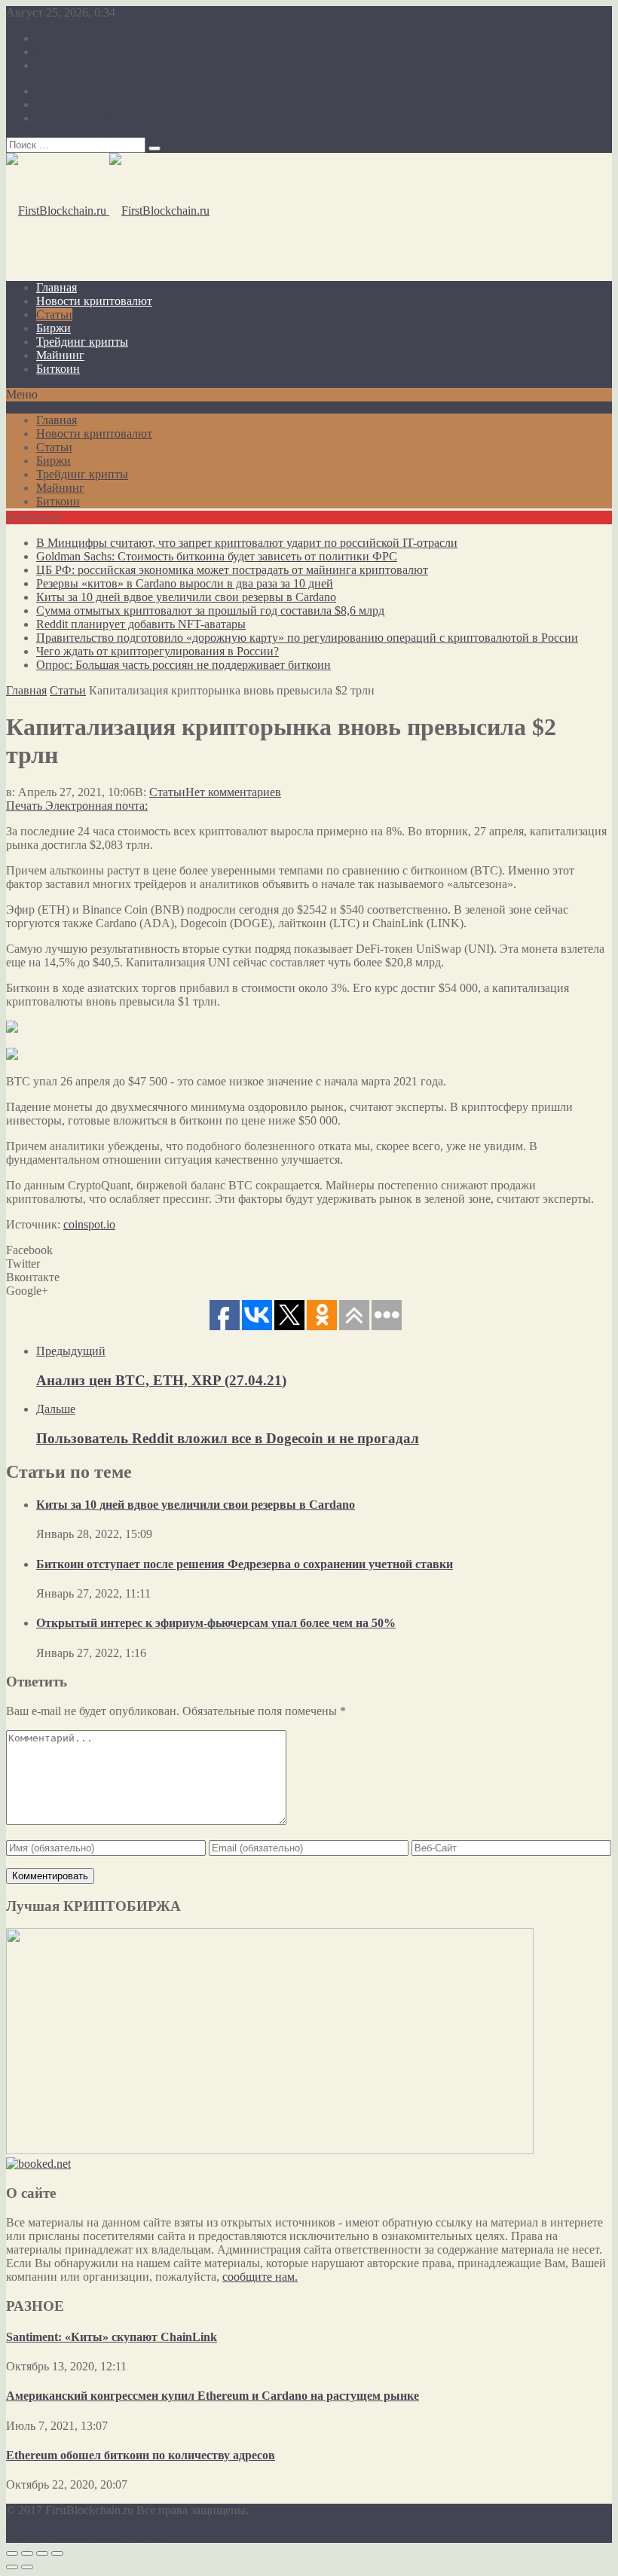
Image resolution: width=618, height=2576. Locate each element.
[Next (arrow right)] (27, 2567)
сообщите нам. (260, 2277)
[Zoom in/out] (57, 2553)
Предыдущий (71, 1351)
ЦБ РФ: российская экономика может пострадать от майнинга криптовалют (232, 570)
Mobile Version (125, 2536)
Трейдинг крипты (82, 342)
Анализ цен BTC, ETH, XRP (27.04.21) (161, 1380)
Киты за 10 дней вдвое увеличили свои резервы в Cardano (186, 597)
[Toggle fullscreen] (42, 2553)
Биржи (54, 328)
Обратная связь (75, 65)
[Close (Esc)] (12, 2553)
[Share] (27, 2553)
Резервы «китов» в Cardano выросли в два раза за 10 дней (185, 583)
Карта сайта (67, 52)
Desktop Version (46, 2536)
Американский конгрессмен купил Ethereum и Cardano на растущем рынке (213, 2396)
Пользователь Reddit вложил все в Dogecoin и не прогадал (228, 1438)
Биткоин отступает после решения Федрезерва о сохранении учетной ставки (245, 1564)
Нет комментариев (233, 792)
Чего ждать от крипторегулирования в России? (158, 651)
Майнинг (60, 355)
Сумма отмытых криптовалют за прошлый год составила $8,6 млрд (210, 610)
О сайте (56, 38)
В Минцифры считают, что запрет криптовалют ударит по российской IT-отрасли (247, 543)
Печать (24, 806)
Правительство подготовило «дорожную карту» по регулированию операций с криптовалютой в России (307, 638)
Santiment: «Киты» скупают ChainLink (112, 2337)
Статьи (54, 314)
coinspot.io (89, 1224)
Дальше (56, 1409)
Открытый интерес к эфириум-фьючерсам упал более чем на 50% (216, 1623)
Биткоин (58, 369)
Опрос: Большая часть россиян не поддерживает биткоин (184, 665)
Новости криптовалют (94, 301)
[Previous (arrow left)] (12, 2567)
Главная (57, 287)
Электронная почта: (96, 806)
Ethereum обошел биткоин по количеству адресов (141, 2455)
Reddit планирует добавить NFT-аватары (141, 624)
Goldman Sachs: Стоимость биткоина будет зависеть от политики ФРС (217, 556)
